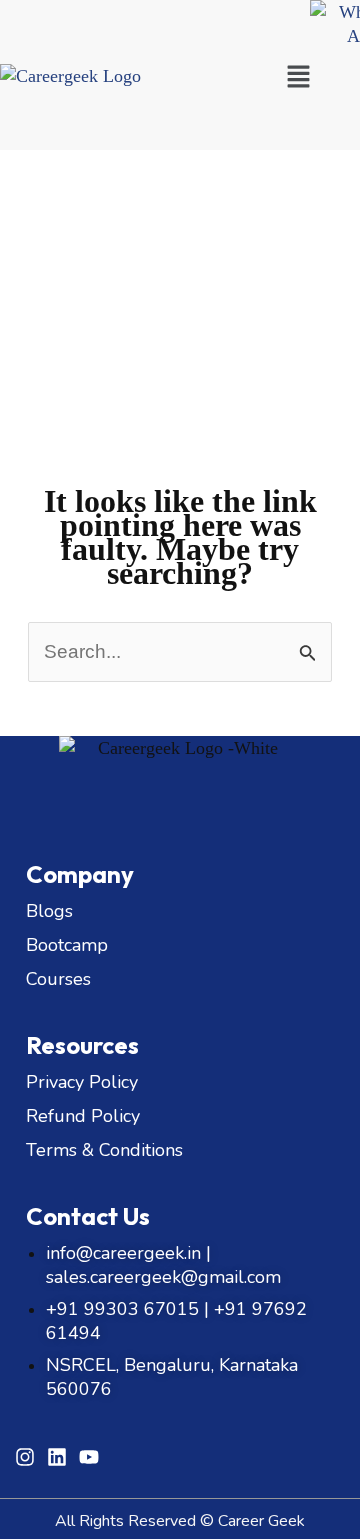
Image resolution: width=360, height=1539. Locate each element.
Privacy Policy (82, 1082)
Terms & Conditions (104, 1150)
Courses (58, 979)
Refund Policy (83, 1116)
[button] (298, 78)
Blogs (49, 911)
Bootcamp (67, 945)
